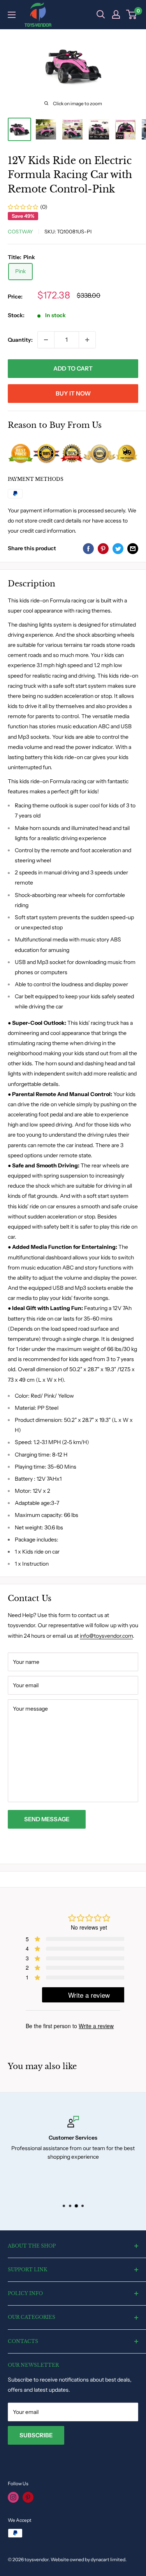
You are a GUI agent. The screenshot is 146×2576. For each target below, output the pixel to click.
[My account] (116, 14)
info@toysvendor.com (106, 1636)
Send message (47, 1819)
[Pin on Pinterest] (103, 548)
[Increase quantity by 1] (87, 340)
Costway (20, 231)
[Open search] (101, 14)
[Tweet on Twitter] (118, 548)
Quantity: (20, 340)
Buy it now (73, 393)
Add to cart (73, 368)
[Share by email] (133, 548)
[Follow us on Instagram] (13, 2497)
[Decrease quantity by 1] (46, 340)
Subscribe (36, 2435)
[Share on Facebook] (88, 548)
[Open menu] (12, 15)
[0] (132, 14)
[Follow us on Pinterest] (28, 2497)
